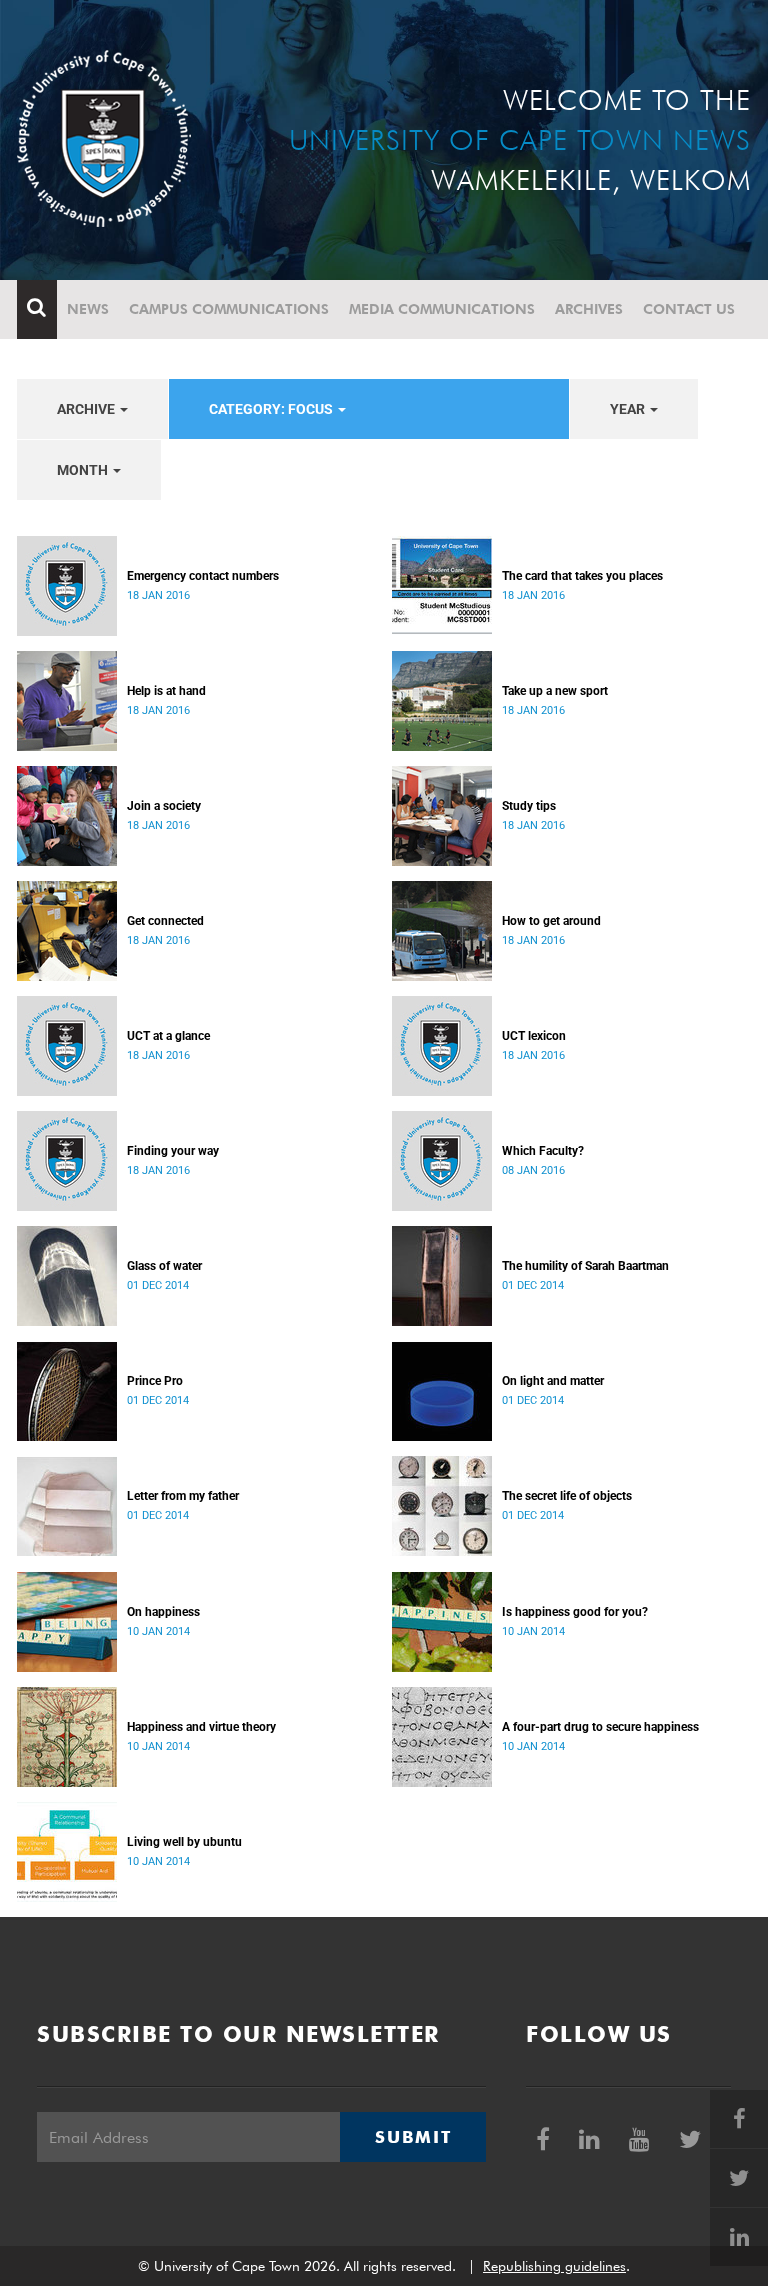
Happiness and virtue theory (201, 1727)
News (88, 309)
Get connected (165, 921)
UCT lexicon (534, 1036)
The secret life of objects (567, 1496)
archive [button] (87, 409)
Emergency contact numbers (203, 576)
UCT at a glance (168, 1036)
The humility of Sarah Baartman (585, 1266)
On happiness (163, 1612)
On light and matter (553, 1381)
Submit (413, 2137)
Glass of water (164, 1266)
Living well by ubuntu (184, 1842)
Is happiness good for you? (575, 1612)
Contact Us (689, 309)
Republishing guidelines (554, 2266)
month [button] (84, 470)
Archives (589, 309)
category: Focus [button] (272, 409)
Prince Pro (155, 1381)
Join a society (164, 806)
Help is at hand (166, 691)
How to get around (551, 921)
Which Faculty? (543, 1151)
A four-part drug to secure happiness (600, 1727)
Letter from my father (183, 1496)
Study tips (529, 806)
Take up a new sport (555, 691)
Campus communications (229, 309)
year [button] (629, 409)
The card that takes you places (582, 576)
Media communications (442, 309)
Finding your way (173, 1151)
